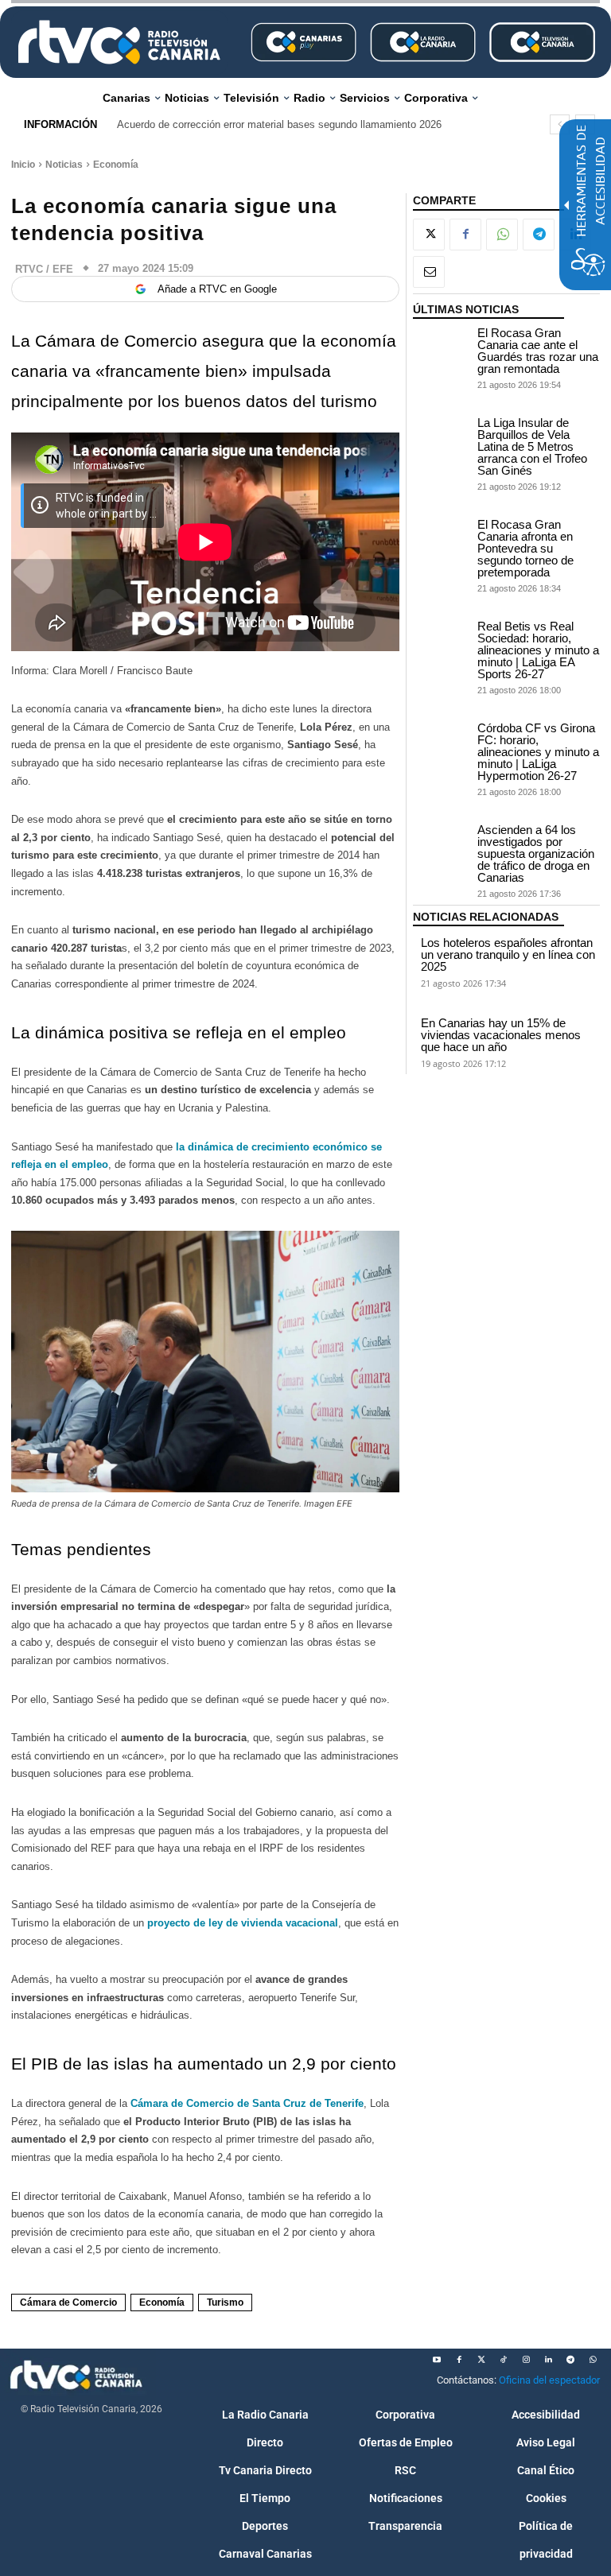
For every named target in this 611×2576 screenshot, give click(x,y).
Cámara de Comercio (68, 2302)
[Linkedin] (548, 2360)
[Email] (429, 272)
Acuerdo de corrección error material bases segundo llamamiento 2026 (279, 124)
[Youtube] (437, 2360)
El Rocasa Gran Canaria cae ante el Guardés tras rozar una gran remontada (538, 351)
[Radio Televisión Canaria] (119, 42)
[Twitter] (481, 2360)
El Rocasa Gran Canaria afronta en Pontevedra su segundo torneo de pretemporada (525, 548)
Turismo (225, 2302)
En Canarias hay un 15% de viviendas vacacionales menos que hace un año (501, 1035)
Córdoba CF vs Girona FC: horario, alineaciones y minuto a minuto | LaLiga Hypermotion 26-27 (538, 752)
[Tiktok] (504, 2360)
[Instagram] (526, 2360)
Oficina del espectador (549, 2380)
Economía (116, 165)
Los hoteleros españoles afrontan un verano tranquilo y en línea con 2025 (508, 954)
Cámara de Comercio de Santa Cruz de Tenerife (247, 2103)
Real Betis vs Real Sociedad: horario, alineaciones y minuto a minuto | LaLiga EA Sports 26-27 (538, 650)
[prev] (560, 124)
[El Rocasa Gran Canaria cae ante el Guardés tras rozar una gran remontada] (441, 346)
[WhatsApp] (502, 235)
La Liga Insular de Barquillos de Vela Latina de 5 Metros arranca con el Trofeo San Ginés (532, 446)
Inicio (23, 165)
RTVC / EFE (44, 269)
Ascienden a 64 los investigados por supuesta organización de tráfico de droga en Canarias (536, 853)
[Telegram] (539, 235)
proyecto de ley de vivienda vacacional (241, 1923)
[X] (429, 235)
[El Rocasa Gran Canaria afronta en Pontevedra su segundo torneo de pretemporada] (441, 538)
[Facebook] (465, 235)
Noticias (64, 165)
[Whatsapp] (593, 2360)
